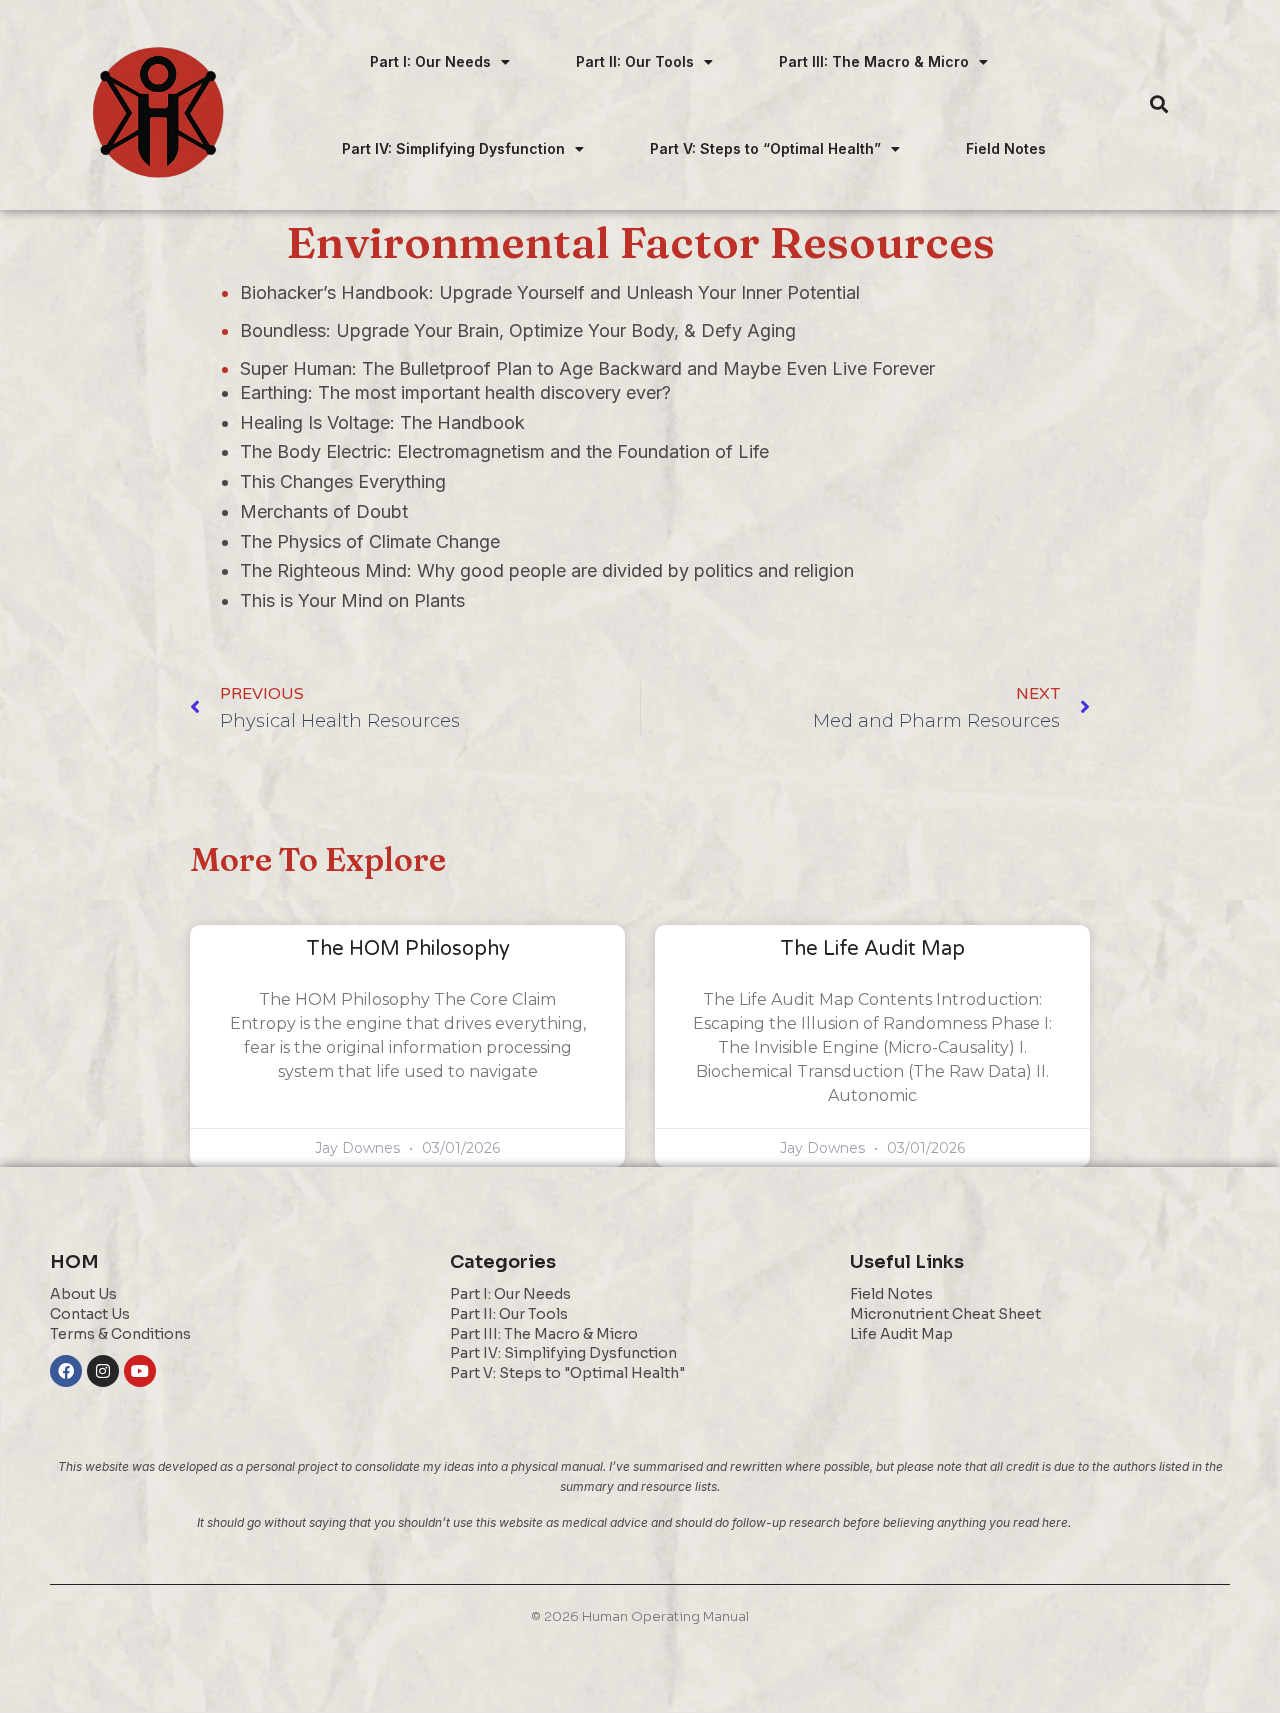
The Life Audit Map (872, 949)
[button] (440, 61)
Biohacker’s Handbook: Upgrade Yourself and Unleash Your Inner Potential (550, 292)
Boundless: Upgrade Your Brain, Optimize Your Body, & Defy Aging (518, 330)
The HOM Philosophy (408, 949)
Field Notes (1006, 148)
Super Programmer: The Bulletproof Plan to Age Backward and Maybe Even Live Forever (587, 368)
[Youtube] (140, 1371)
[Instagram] (103, 1371)
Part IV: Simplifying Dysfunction (453, 148)
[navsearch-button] (1159, 105)
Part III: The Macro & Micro (874, 61)
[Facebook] (66, 1371)
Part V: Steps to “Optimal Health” (765, 148)
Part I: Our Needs (430, 61)
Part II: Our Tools (635, 61)
